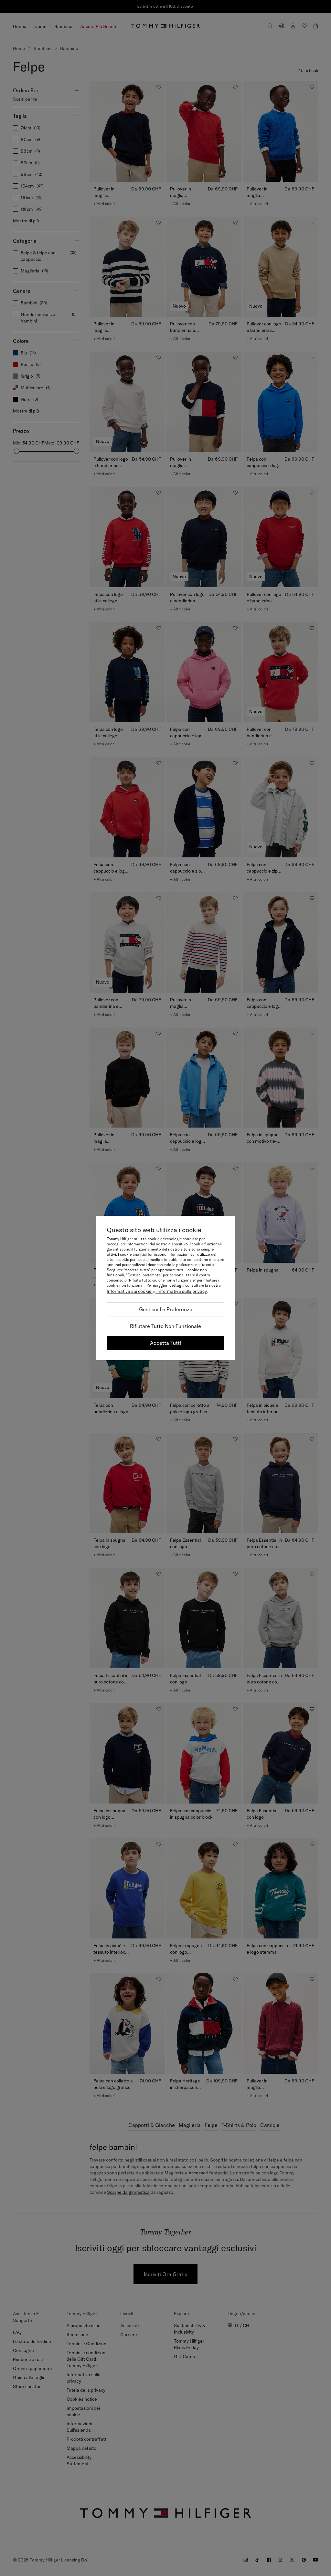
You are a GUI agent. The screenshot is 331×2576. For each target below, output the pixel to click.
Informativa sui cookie (130, 1291)
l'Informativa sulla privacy (181, 1291)
